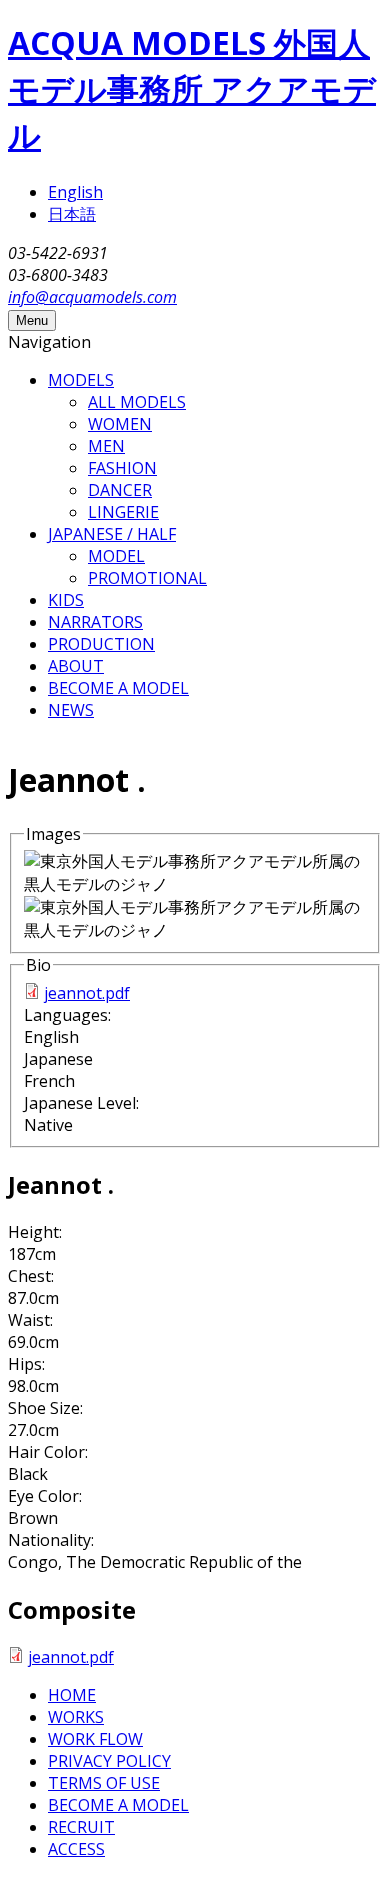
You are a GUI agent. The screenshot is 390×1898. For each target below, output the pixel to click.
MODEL (116, 556)
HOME (72, 1695)
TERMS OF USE (104, 1783)
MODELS (81, 380)
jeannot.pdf (87, 993)
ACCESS (76, 1849)
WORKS (76, 1717)
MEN (106, 446)
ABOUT (76, 666)
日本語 (72, 214)
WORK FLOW (95, 1739)
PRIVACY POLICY (109, 1761)
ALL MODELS (137, 402)
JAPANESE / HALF (112, 534)
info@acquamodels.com (92, 297)
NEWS (71, 710)
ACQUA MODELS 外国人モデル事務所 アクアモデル (192, 88)
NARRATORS (95, 622)
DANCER (120, 490)
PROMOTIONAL (147, 578)
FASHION (122, 468)
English (75, 192)
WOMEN (120, 424)
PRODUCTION (101, 644)
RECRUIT (81, 1827)
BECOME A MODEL (118, 688)
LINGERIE (123, 512)
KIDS (66, 600)
